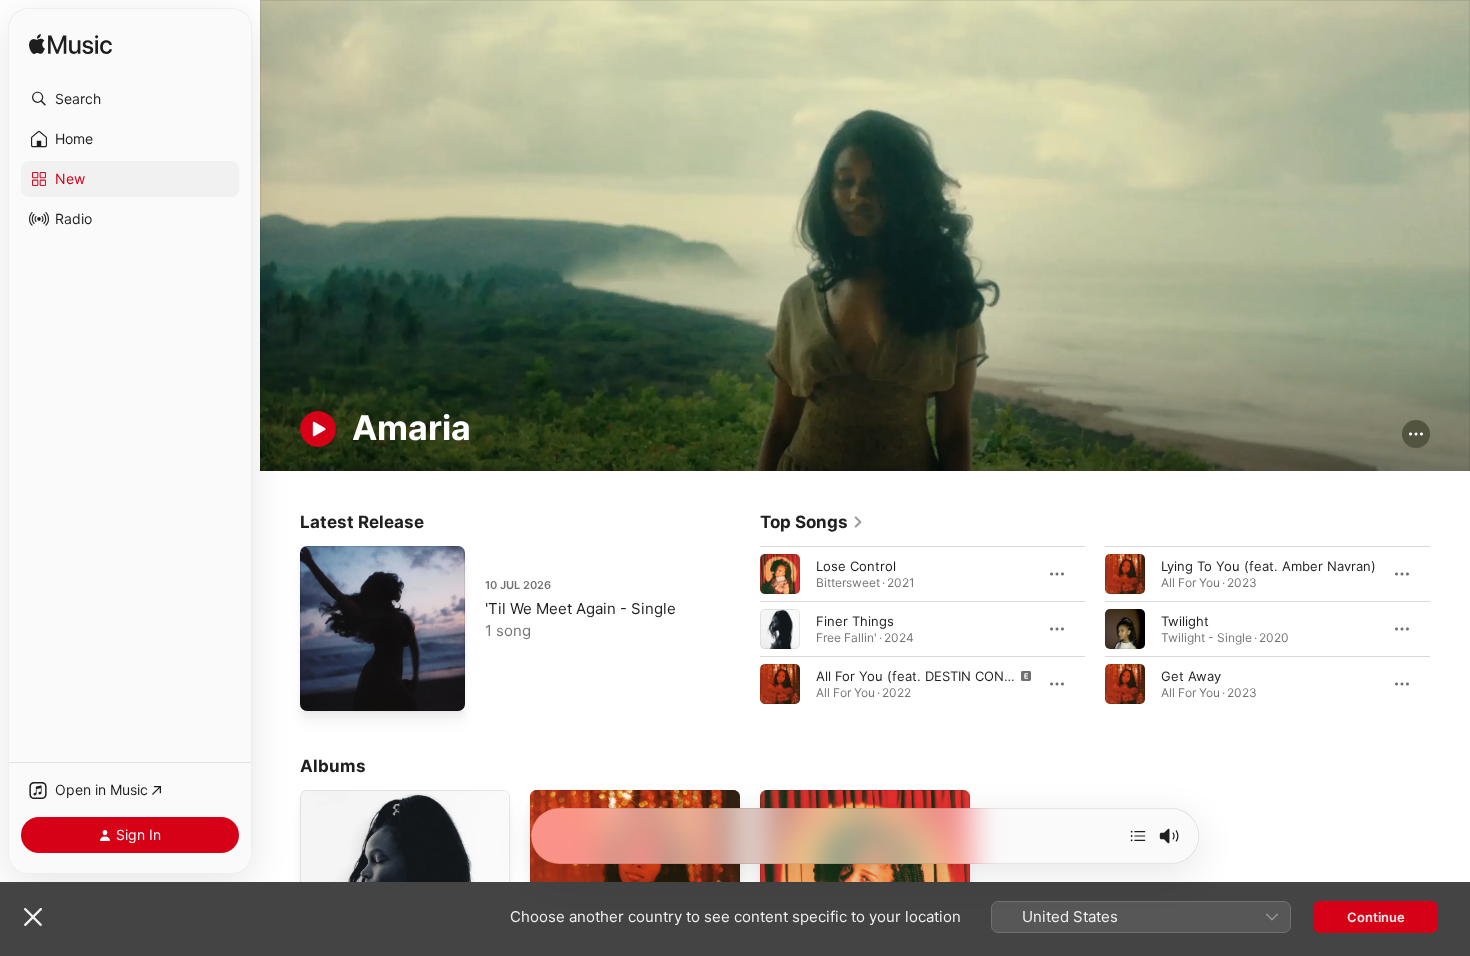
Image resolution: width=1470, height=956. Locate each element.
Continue (1376, 917)
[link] (812, 522)
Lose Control (856, 565)
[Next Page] (1450, 628)
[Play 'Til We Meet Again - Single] (325, 686)
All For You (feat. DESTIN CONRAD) (925, 675)
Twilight (1185, 620)
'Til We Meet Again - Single (580, 608)
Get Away (1191, 675)
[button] (130, 99)
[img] (70, 45)
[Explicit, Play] (780, 683)
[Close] (33, 917)
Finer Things (855, 620)
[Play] (318, 429)
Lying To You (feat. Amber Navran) (1268, 565)
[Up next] (1138, 836)
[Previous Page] (740, 628)
